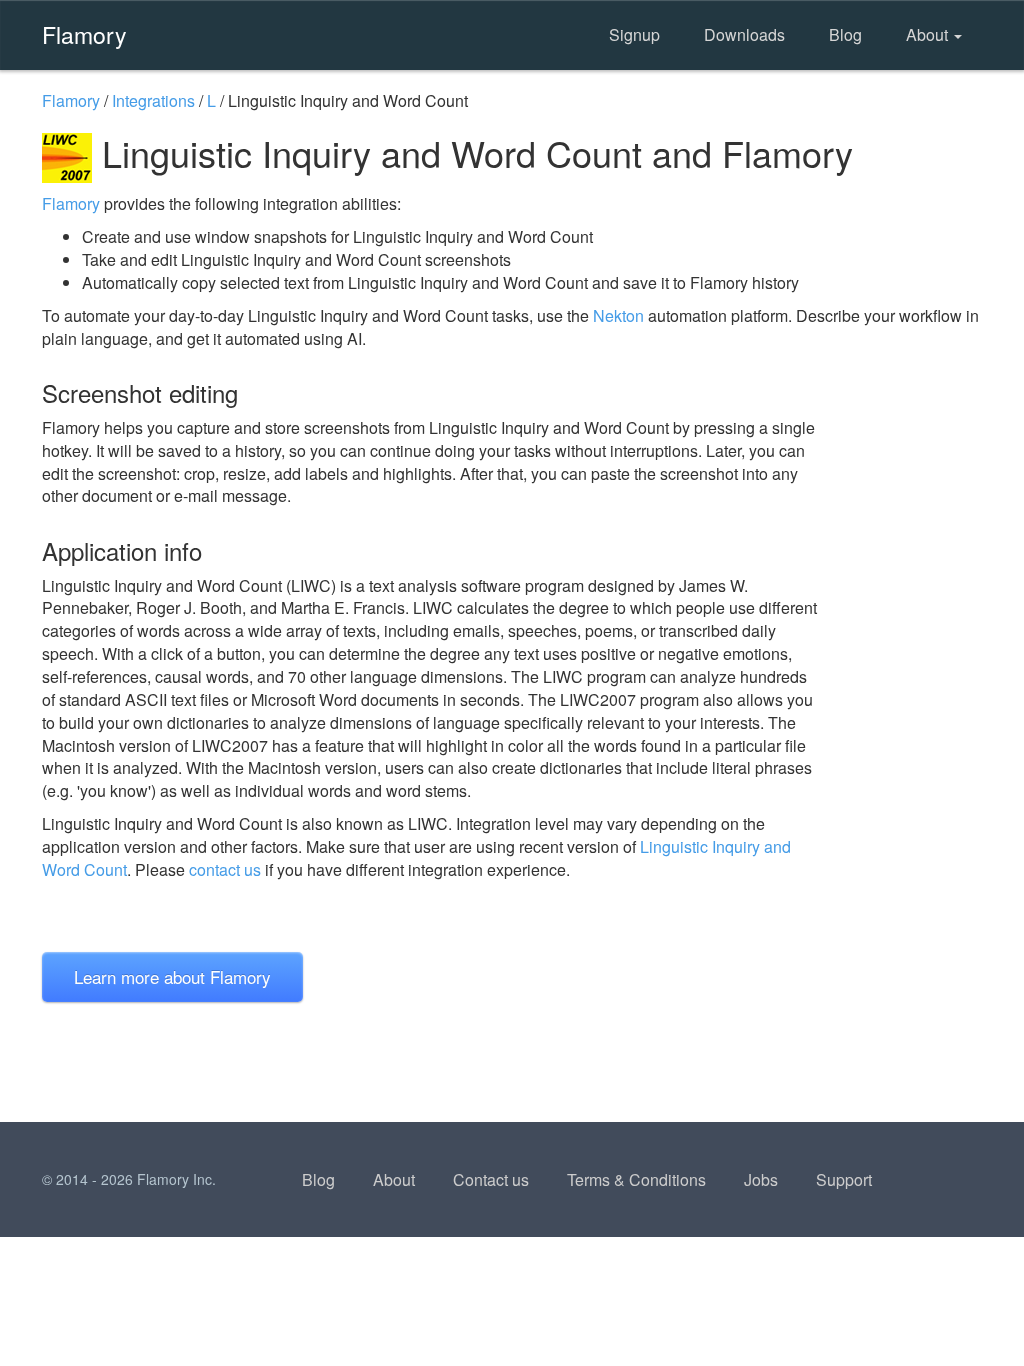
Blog (845, 34)
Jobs (761, 1179)
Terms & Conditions (636, 1179)
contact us (225, 869)
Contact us (491, 1179)
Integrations (153, 100)
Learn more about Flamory (172, 976)
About (929, 34)
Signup (634, 34)
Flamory (84, 34)
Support (844, 1179)
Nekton (618, 315)
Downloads (744, 34)
